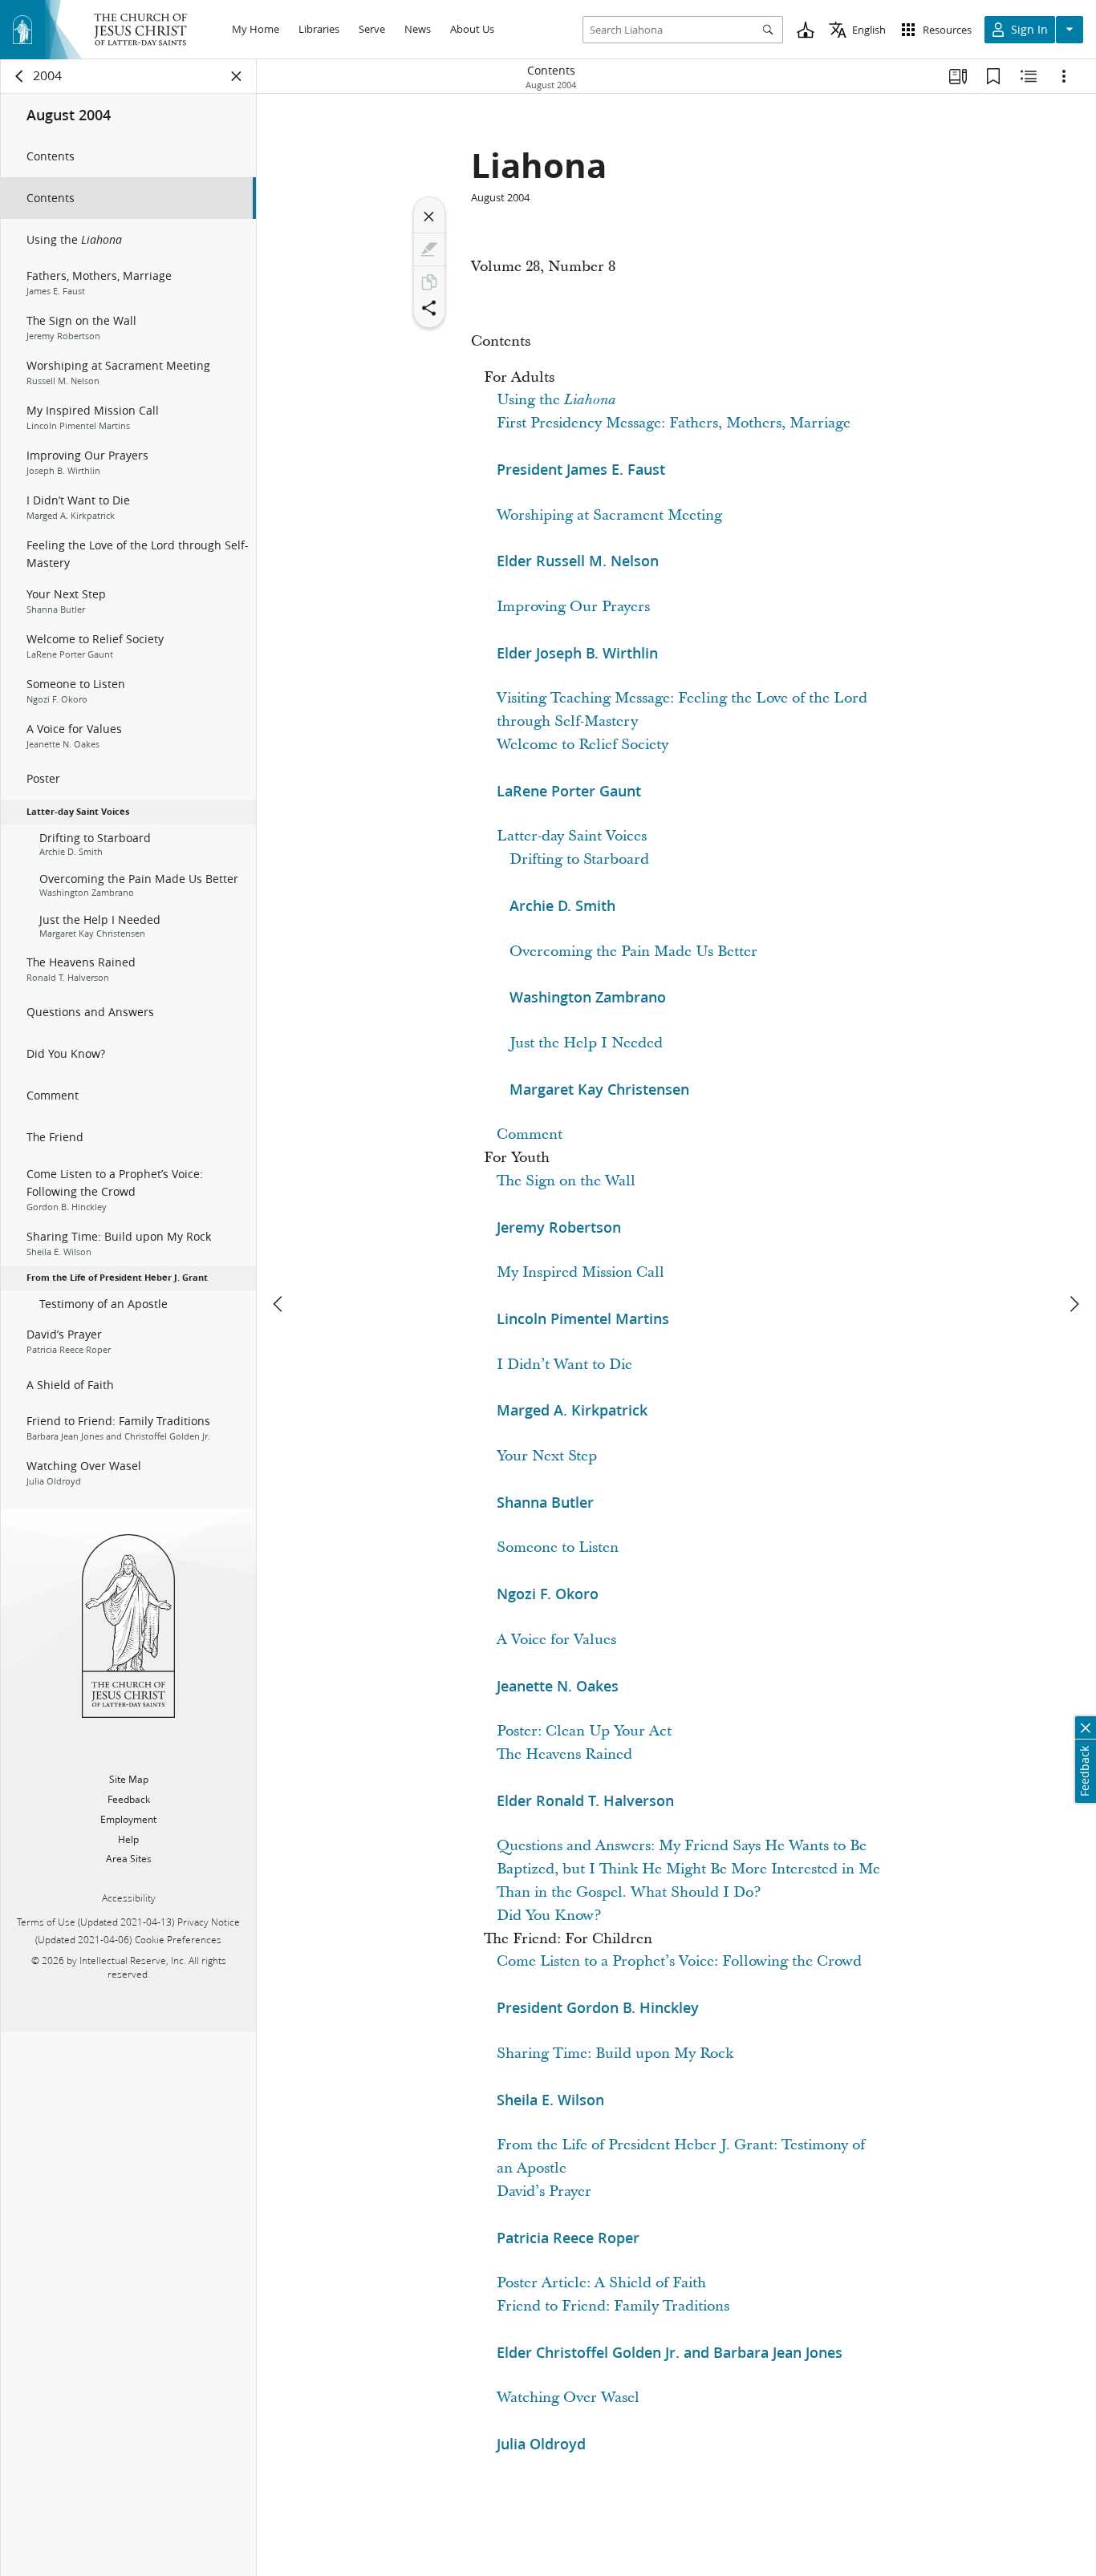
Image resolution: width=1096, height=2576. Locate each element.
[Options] (1064, 76)
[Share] (429, 308)
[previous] (279, 1304)
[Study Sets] (958, 76)
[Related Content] (1029, 76)
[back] (20, 76)
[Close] (429, 217)
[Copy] (429, 282)
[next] (1074, 1304)
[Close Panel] (237, 76)
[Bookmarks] (993, 76)
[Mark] (429, 249)
